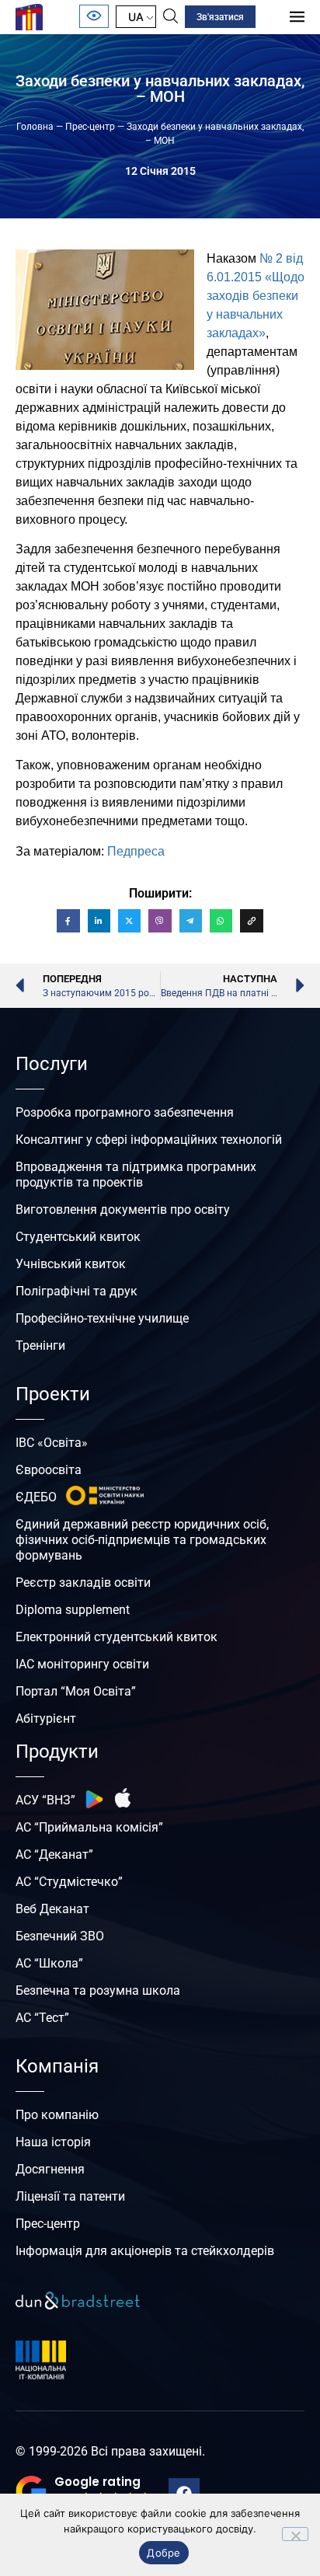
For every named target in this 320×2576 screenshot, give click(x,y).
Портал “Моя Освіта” (76, 1691)
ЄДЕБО (36, 1497)
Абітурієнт (46, 1718)
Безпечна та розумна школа (98, 1990)
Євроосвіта (49, 1470)
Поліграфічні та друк (77, 1291)
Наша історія (53, 2142)
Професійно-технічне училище (102, 1318)
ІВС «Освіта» (52, 1443)
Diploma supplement (73, 1610)
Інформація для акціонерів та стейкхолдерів (145, 2251)
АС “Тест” (42, 2018)
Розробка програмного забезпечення (125, 1112)
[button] (84, 2491)
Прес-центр (90, 127)
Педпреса (136, 851)
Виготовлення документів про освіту (123, 1210)
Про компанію (57, 2115)
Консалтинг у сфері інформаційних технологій (149, 1140)
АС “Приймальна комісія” (89, 1827)
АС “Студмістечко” (69, 1882)
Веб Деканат (52, 1909)
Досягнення (50, 2169)
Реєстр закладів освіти (83, 1583)
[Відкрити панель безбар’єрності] (94, 16)
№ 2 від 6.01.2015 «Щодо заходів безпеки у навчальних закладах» (256, 296)
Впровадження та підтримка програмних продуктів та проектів (136, 1175)
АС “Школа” (49, 1963)
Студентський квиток (78, 1237)
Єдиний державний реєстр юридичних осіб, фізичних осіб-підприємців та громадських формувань (142, 1540)
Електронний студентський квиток (117, 1637)
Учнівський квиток (71, 1264)
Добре (163, 2553)
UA (136, 17)
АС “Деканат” (54, 1854)
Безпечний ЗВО (60, 1936)
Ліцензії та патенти (70, 2196)
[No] (295, 2534)
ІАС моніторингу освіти (82, 1664)
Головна (35, 127)
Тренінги (40, 1346)
